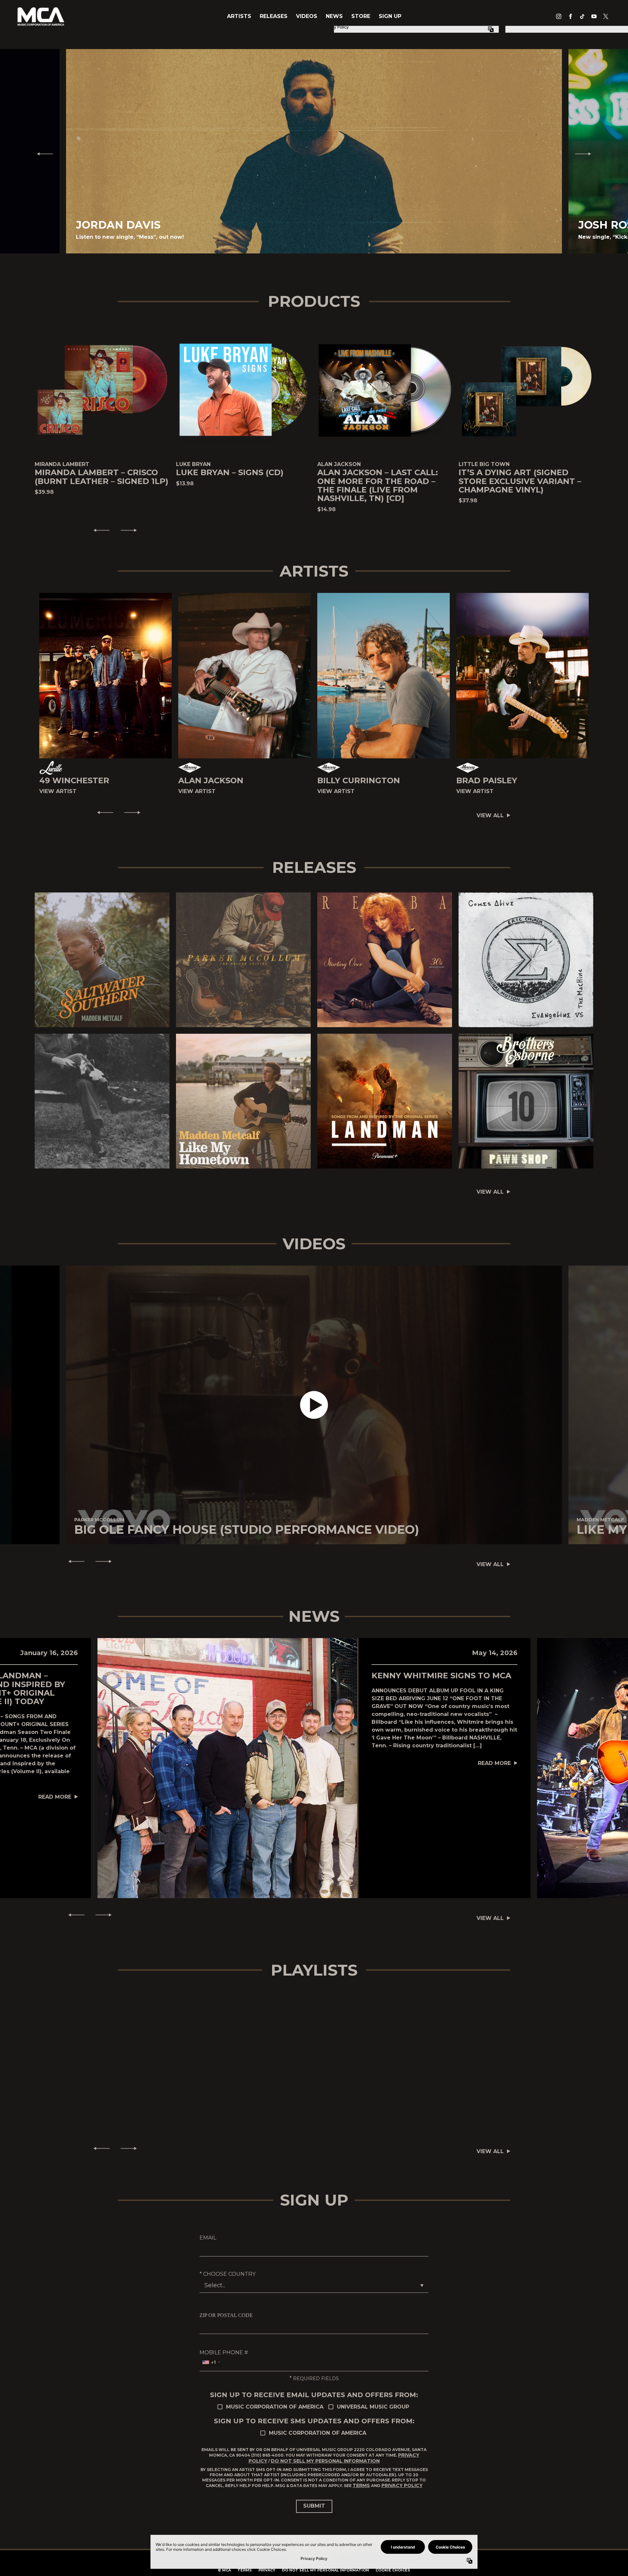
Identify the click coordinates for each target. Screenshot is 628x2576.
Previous (42, 154)
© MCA (224, 2570)
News (334, 16)
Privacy (267, 2570)
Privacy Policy (402, 2485)
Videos (307, 16)
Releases (274, 16)
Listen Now (99, 960)
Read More (55, 1797)
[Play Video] (314, 1405)
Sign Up (390, 16)
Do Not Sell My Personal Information (325, 2461)
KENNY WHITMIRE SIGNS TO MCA (441, 1676)
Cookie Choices (393, 2570)
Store (361, 16)
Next (586, 154)
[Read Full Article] (227, 1768)
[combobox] (211, 2362)
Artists (239, 16)
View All (490, 815)
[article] (314, 1405)
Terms (361, 2485)
